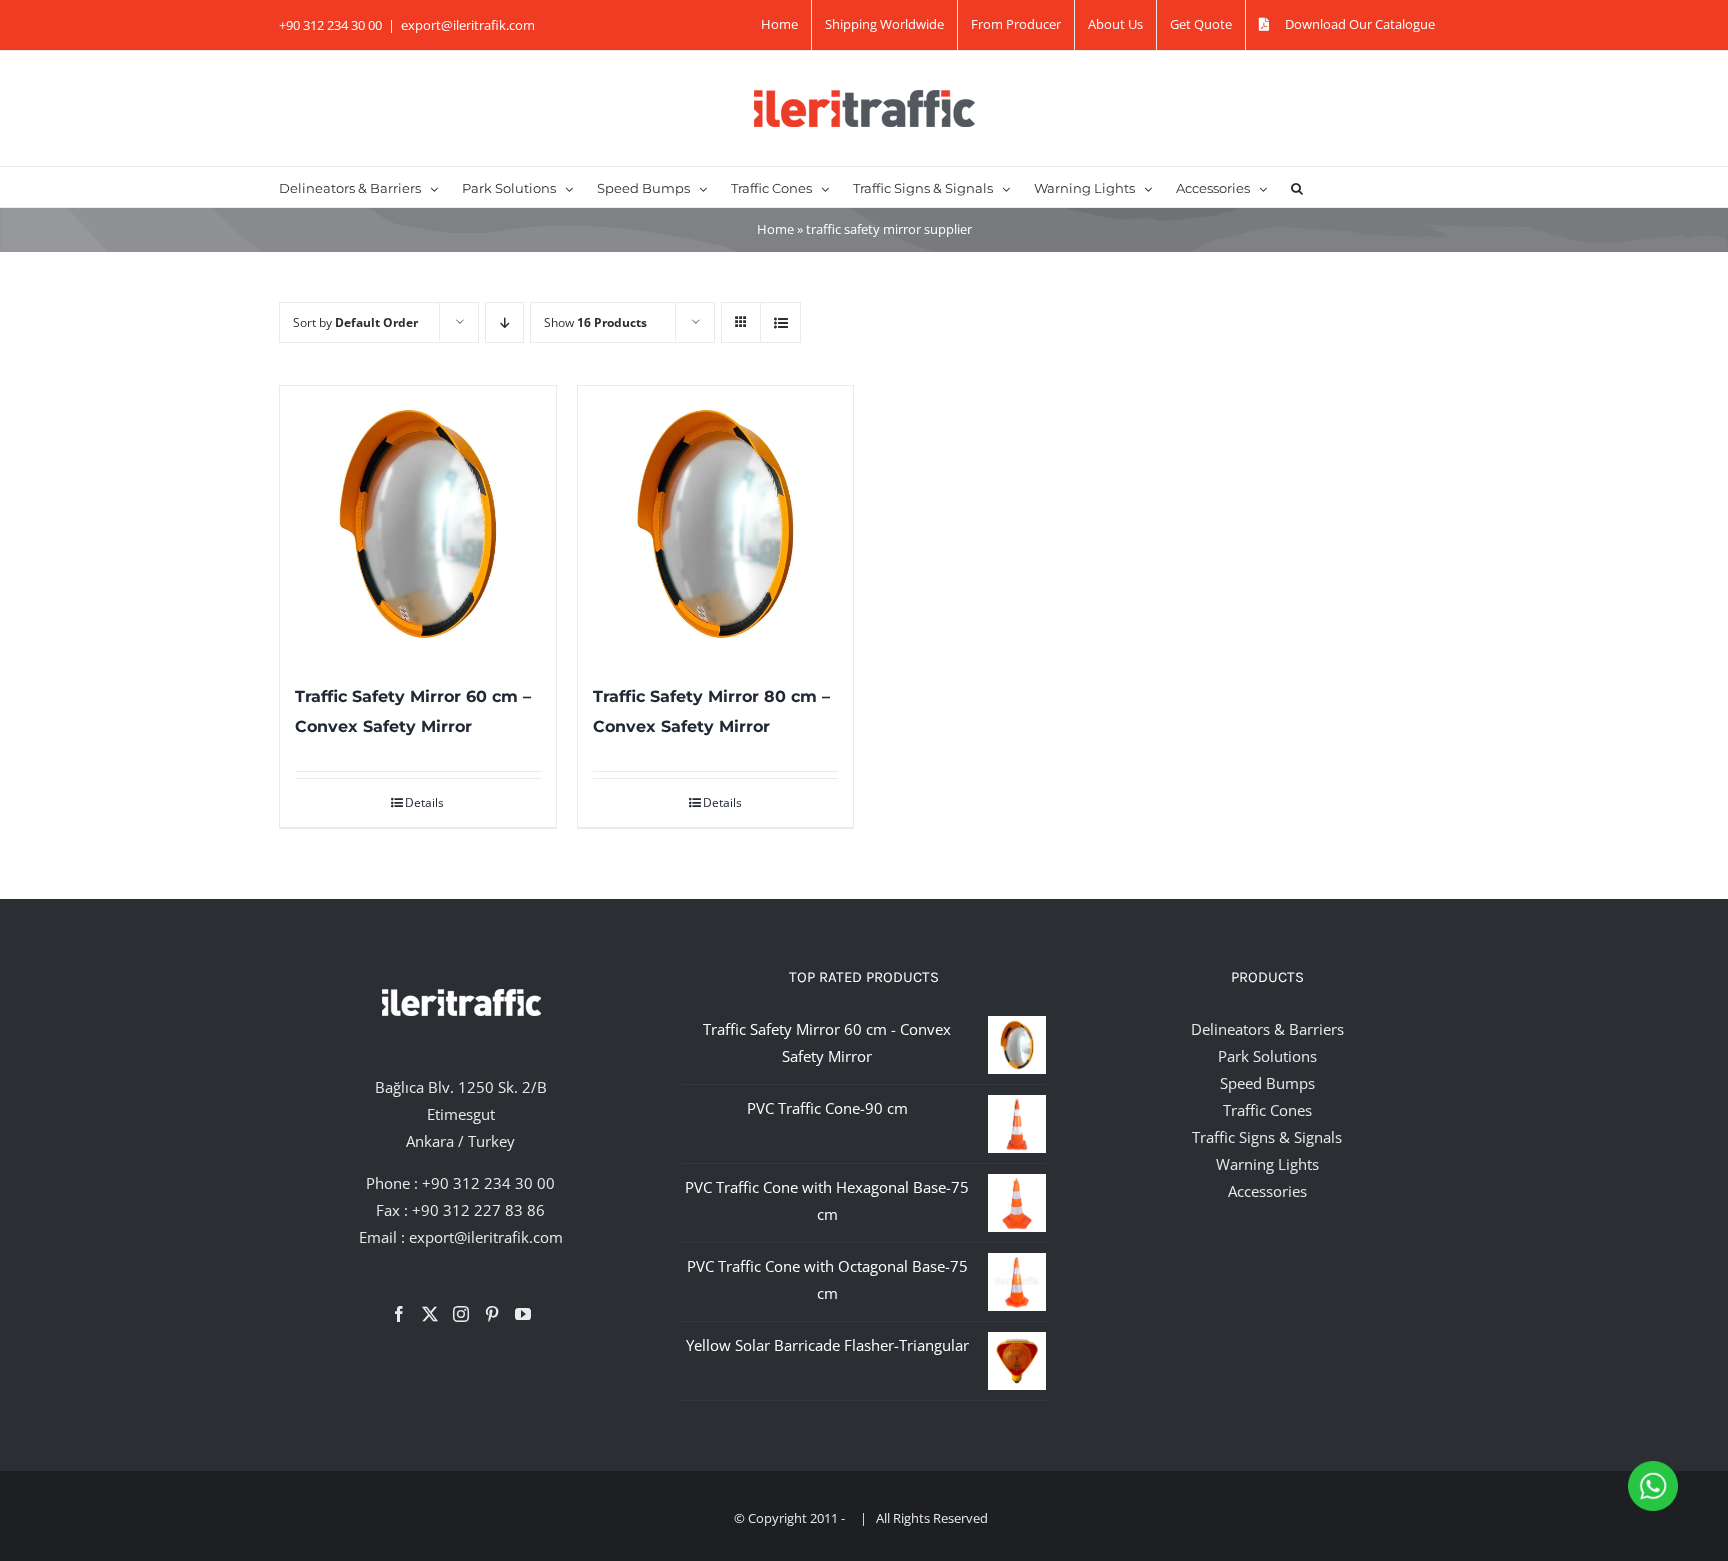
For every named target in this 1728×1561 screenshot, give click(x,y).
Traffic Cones (1267, 1110)
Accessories (1267, 1191)
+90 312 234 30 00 (488, 1183)
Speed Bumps (1267, 1083)
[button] (1297, 187)
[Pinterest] (492, 1314)
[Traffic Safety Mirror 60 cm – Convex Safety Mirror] (418, 524)
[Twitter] (430, 1314)
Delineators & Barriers (1267, 1029)
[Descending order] (504, 322)
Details (424, 802)
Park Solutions (1267, 1056)
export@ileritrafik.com (468, 25)
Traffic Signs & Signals (1267, 1137)
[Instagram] (461, 1314)
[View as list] (780, 322)
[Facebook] (399, 1314)
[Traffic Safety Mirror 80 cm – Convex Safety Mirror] (716, 524)
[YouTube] (523, 1314)
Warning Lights (1267, 1164)
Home (775, 229)
